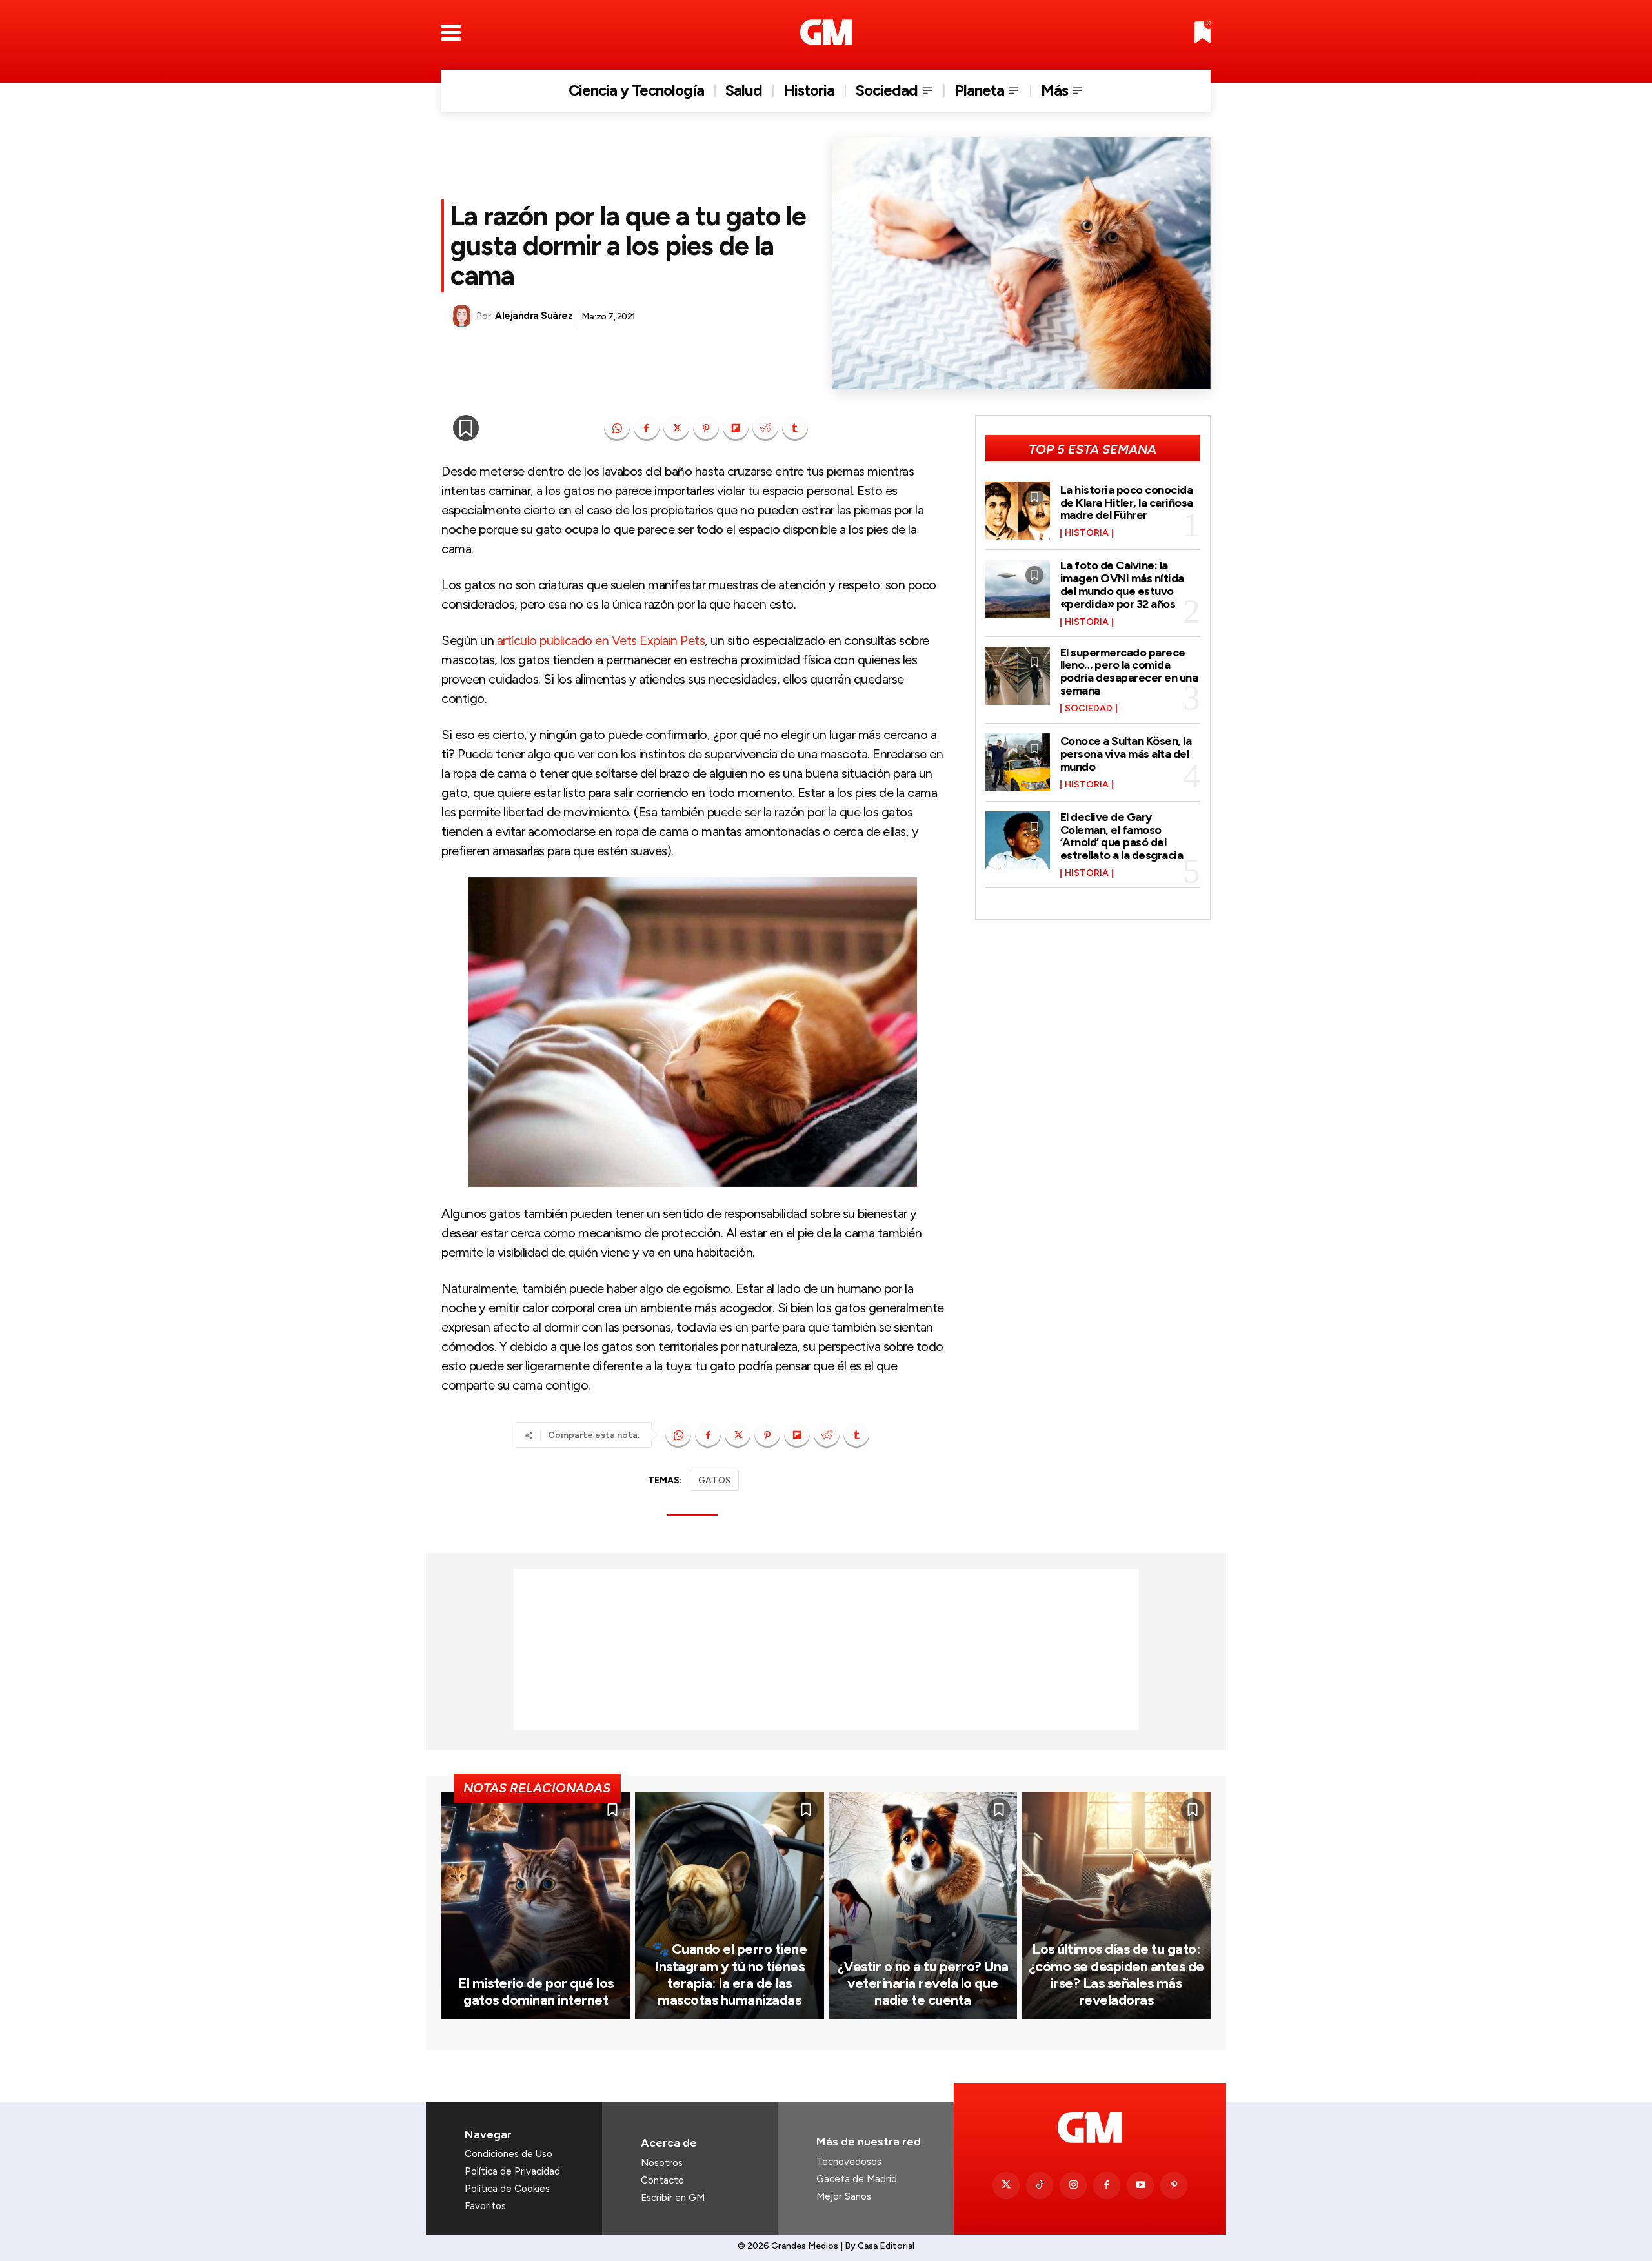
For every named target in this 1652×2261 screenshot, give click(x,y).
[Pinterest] (706, 428)
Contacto (662, 2180)
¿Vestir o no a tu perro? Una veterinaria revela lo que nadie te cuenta (923, 1983)
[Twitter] (1006, 2185)
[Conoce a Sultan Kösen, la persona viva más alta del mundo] (1018, 762)
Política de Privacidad (512, 2171)
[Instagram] (1073, 2185)
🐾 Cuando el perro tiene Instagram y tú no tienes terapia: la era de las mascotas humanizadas (730, 1974)
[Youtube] (1140, 2185)
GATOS (714, 1480)
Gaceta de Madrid (857, 2179)
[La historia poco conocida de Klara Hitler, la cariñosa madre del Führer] (1018, 511)
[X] (676, 428)
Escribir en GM (673, 2198)
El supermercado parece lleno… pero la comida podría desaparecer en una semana (1129, 672)
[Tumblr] (795, 428)
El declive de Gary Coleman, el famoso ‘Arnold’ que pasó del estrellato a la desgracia (1122, 836)
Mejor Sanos (844, 2196)
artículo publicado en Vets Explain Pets (601, 640)
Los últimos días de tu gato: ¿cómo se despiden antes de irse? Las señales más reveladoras (1116, 1974)
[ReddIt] (765, 428)
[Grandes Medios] (826, 32)
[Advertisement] (826, 1650)
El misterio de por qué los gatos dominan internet (536, 1992)
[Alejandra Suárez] (463, 316)
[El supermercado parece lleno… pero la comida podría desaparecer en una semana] (1018, 676)
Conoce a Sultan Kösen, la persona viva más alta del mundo (1126, 754)
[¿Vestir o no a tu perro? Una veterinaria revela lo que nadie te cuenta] (923, 1905)
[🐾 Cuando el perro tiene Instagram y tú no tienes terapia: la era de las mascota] (730, 1905)
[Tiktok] (1040, 2185)
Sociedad (1089, 709)
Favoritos (485, 2206)
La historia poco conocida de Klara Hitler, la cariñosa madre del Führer (1127, 503)
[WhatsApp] (617, 428)
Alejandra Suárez (534, 316)
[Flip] (736, 428)
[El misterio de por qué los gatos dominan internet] (536, 1905)
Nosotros (662, 2163)
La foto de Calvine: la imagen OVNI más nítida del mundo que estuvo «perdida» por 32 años (1122, 584)
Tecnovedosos (849, 2162)
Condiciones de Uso (509, 2154)
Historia (1087, 533)
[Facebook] (647, 428)
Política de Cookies (507, 2189)
